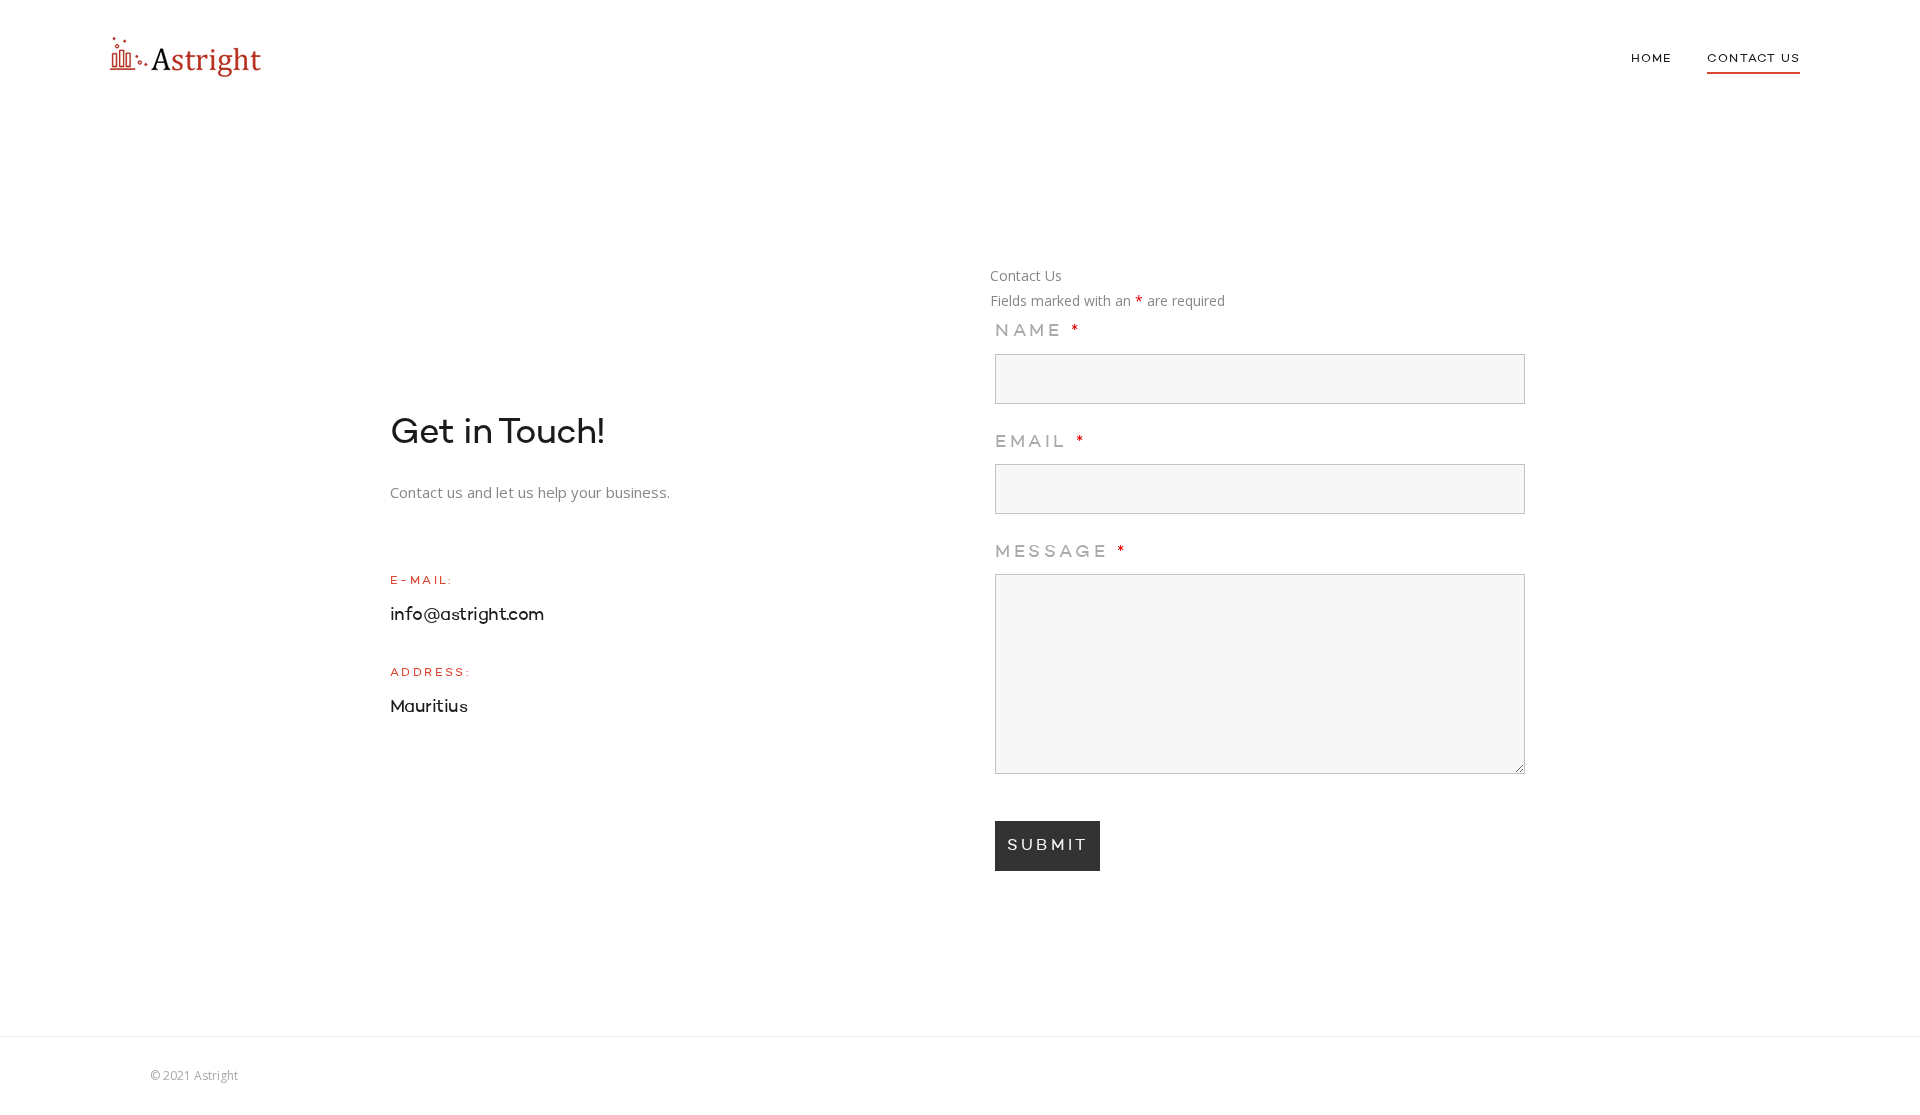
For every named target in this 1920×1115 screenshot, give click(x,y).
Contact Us (1753, 59)
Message (1061, 552)
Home (1652, 59)
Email (1040, 442)
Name (1038, 331)
